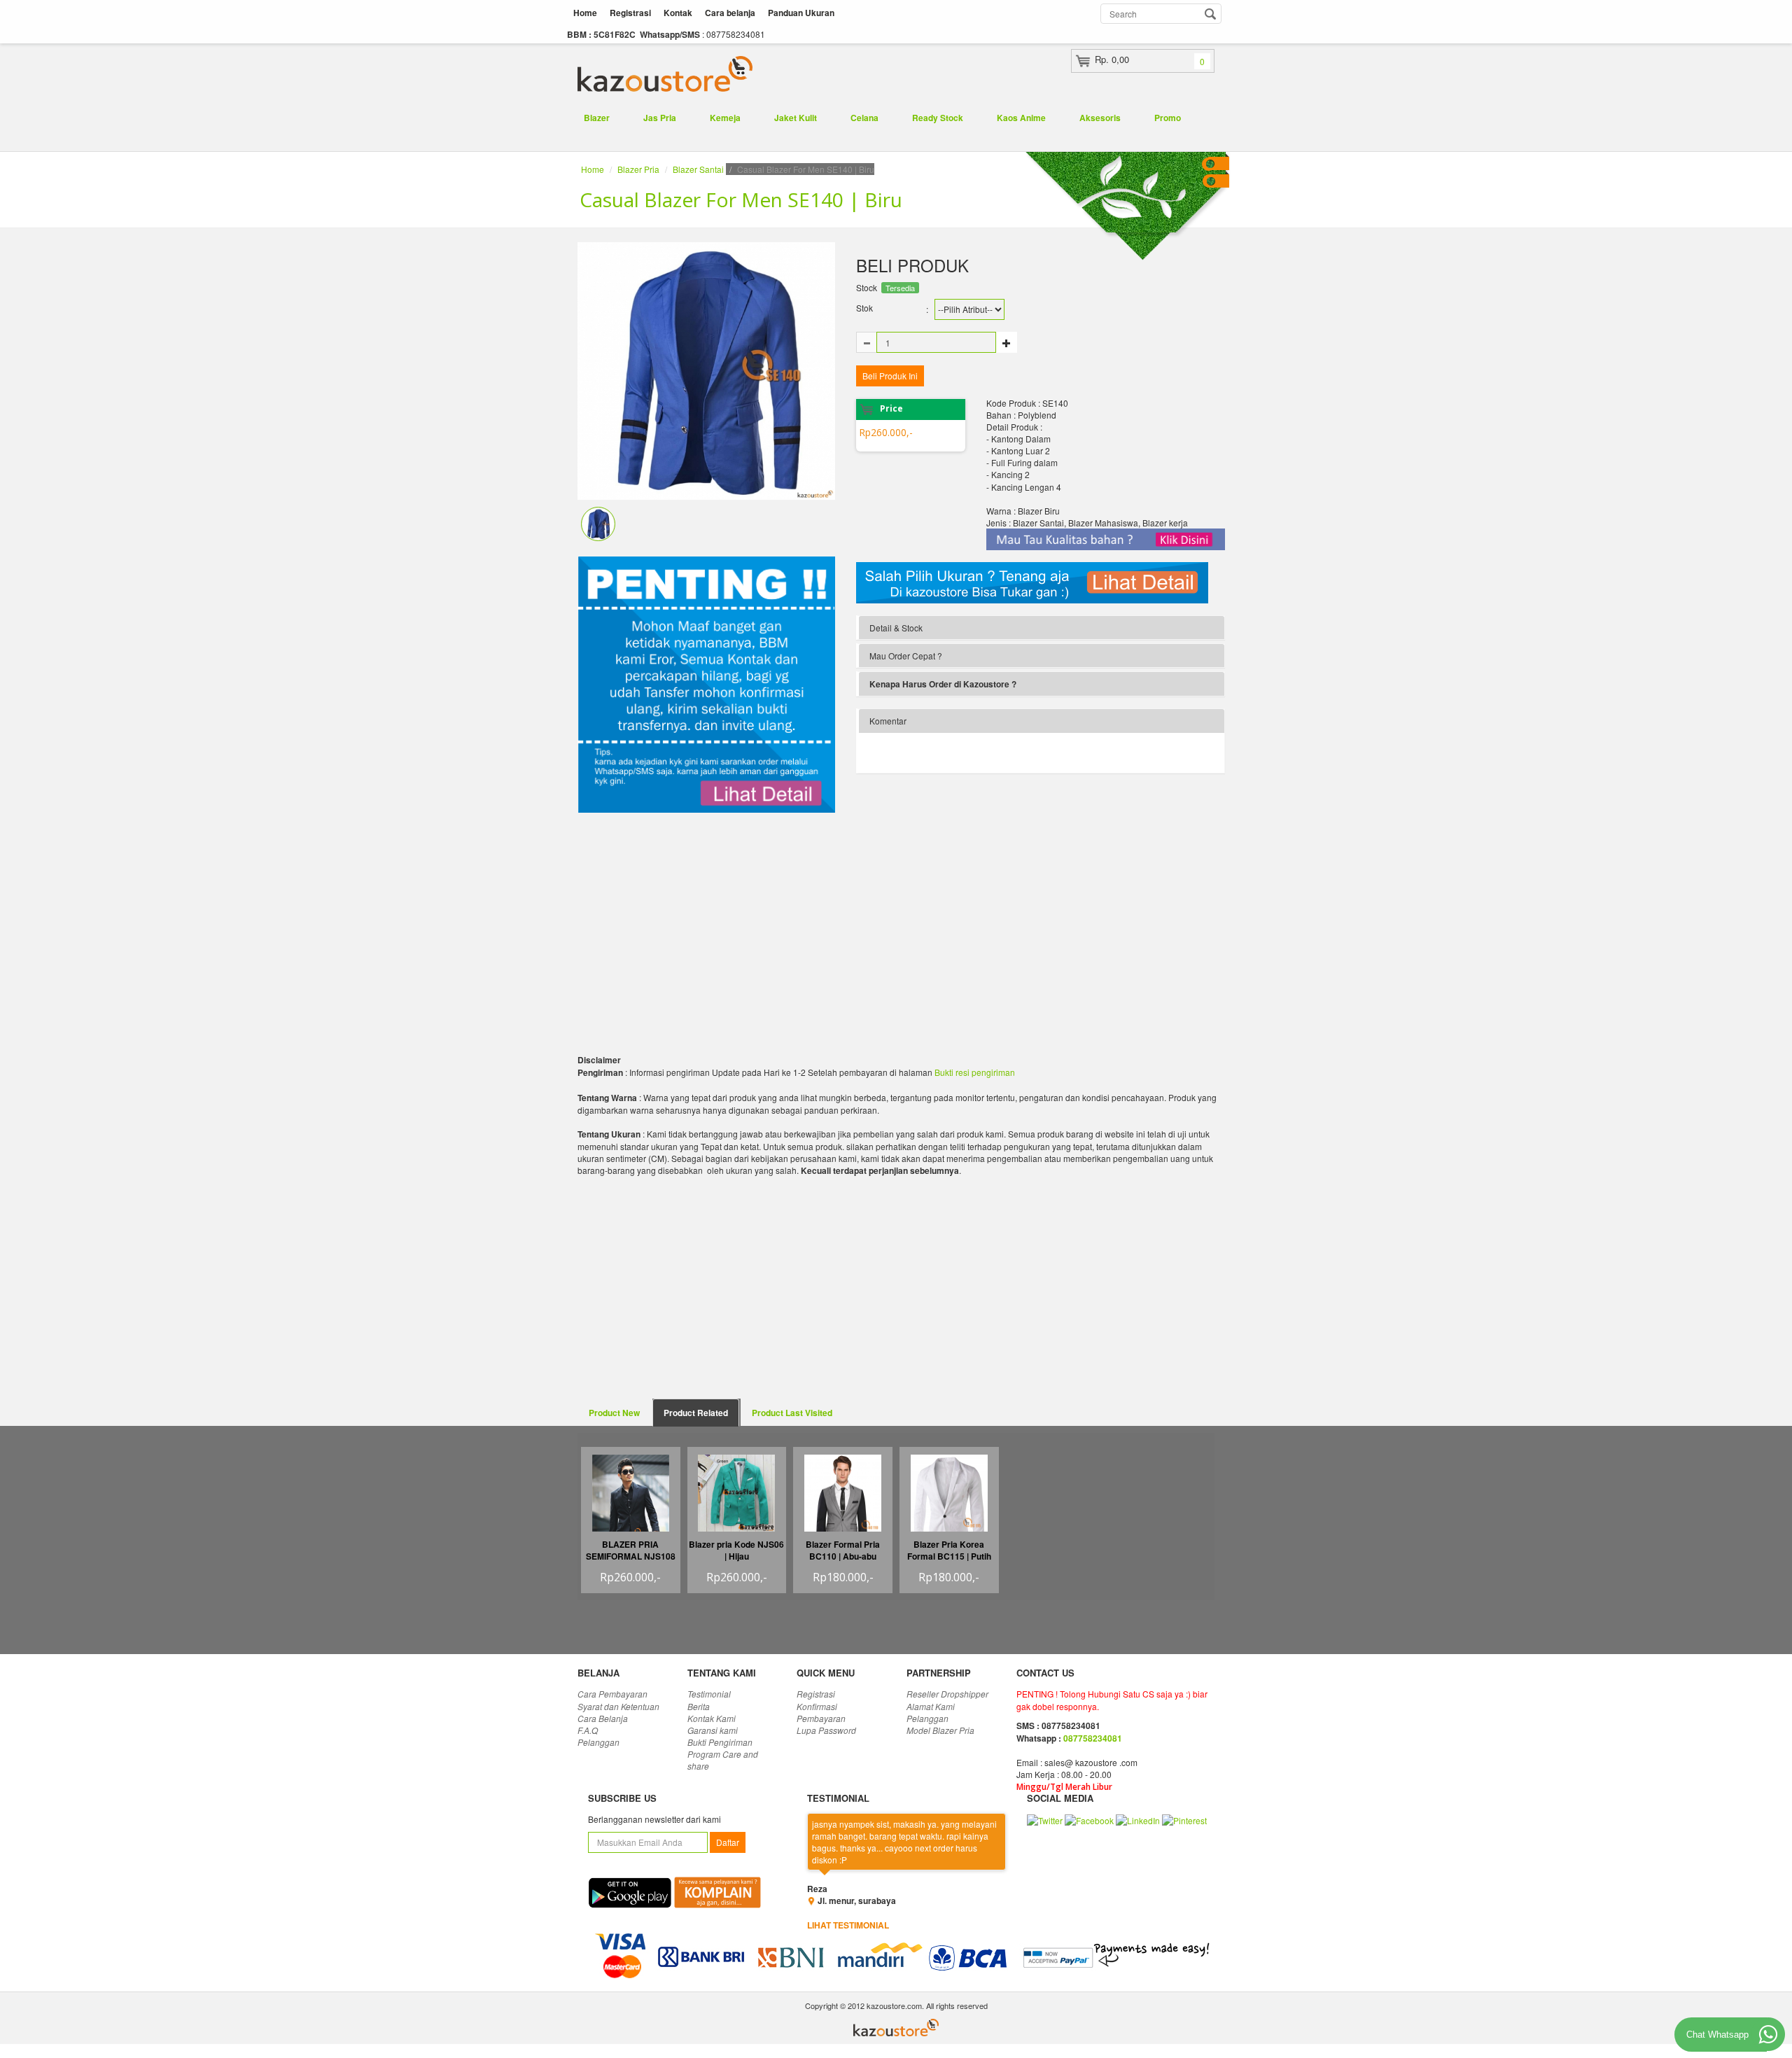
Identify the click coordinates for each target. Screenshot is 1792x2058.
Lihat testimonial (848, 1925)
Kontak (678, 13)
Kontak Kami (712, 1718)
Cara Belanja (603, 1718)
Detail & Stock (896, 628)
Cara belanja (730, 13)
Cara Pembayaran (612, 1694)
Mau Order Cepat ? (906, 656)
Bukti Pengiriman (720, 1742)
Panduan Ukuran (801, 13)
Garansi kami (713, 1730)
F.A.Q (588, 1730)
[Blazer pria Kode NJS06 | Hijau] (736, 1491)
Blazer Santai (698, 169)
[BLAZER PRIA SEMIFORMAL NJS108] (631, 1510)
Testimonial (709, 1694)
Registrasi (630, 13)
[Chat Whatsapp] (1768, 2034)
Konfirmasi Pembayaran (821, 1712)
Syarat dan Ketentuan (618, 1706)
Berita (699, 1706)
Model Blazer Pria (940, 1730)
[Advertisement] (706, 923)
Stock (867, 287)
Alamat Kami (931, 1706)
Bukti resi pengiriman (975, 1072)
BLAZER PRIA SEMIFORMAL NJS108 (631, 1550)
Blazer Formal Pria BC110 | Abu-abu (843, 1550)
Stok (864, 308)
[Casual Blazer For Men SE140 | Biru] (598, 522)
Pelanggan (598, 1742)
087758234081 (1093, 1738)
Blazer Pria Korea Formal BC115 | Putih (949, 1550)
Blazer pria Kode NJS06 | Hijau (736, 1550)
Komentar (888, 721)
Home (585, 13)
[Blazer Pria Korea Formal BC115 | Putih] (949, 1500)
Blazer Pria (638, 169)
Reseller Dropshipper (947, 1694)
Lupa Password (826, 1730)
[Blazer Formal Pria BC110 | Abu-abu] (843, 1503)
